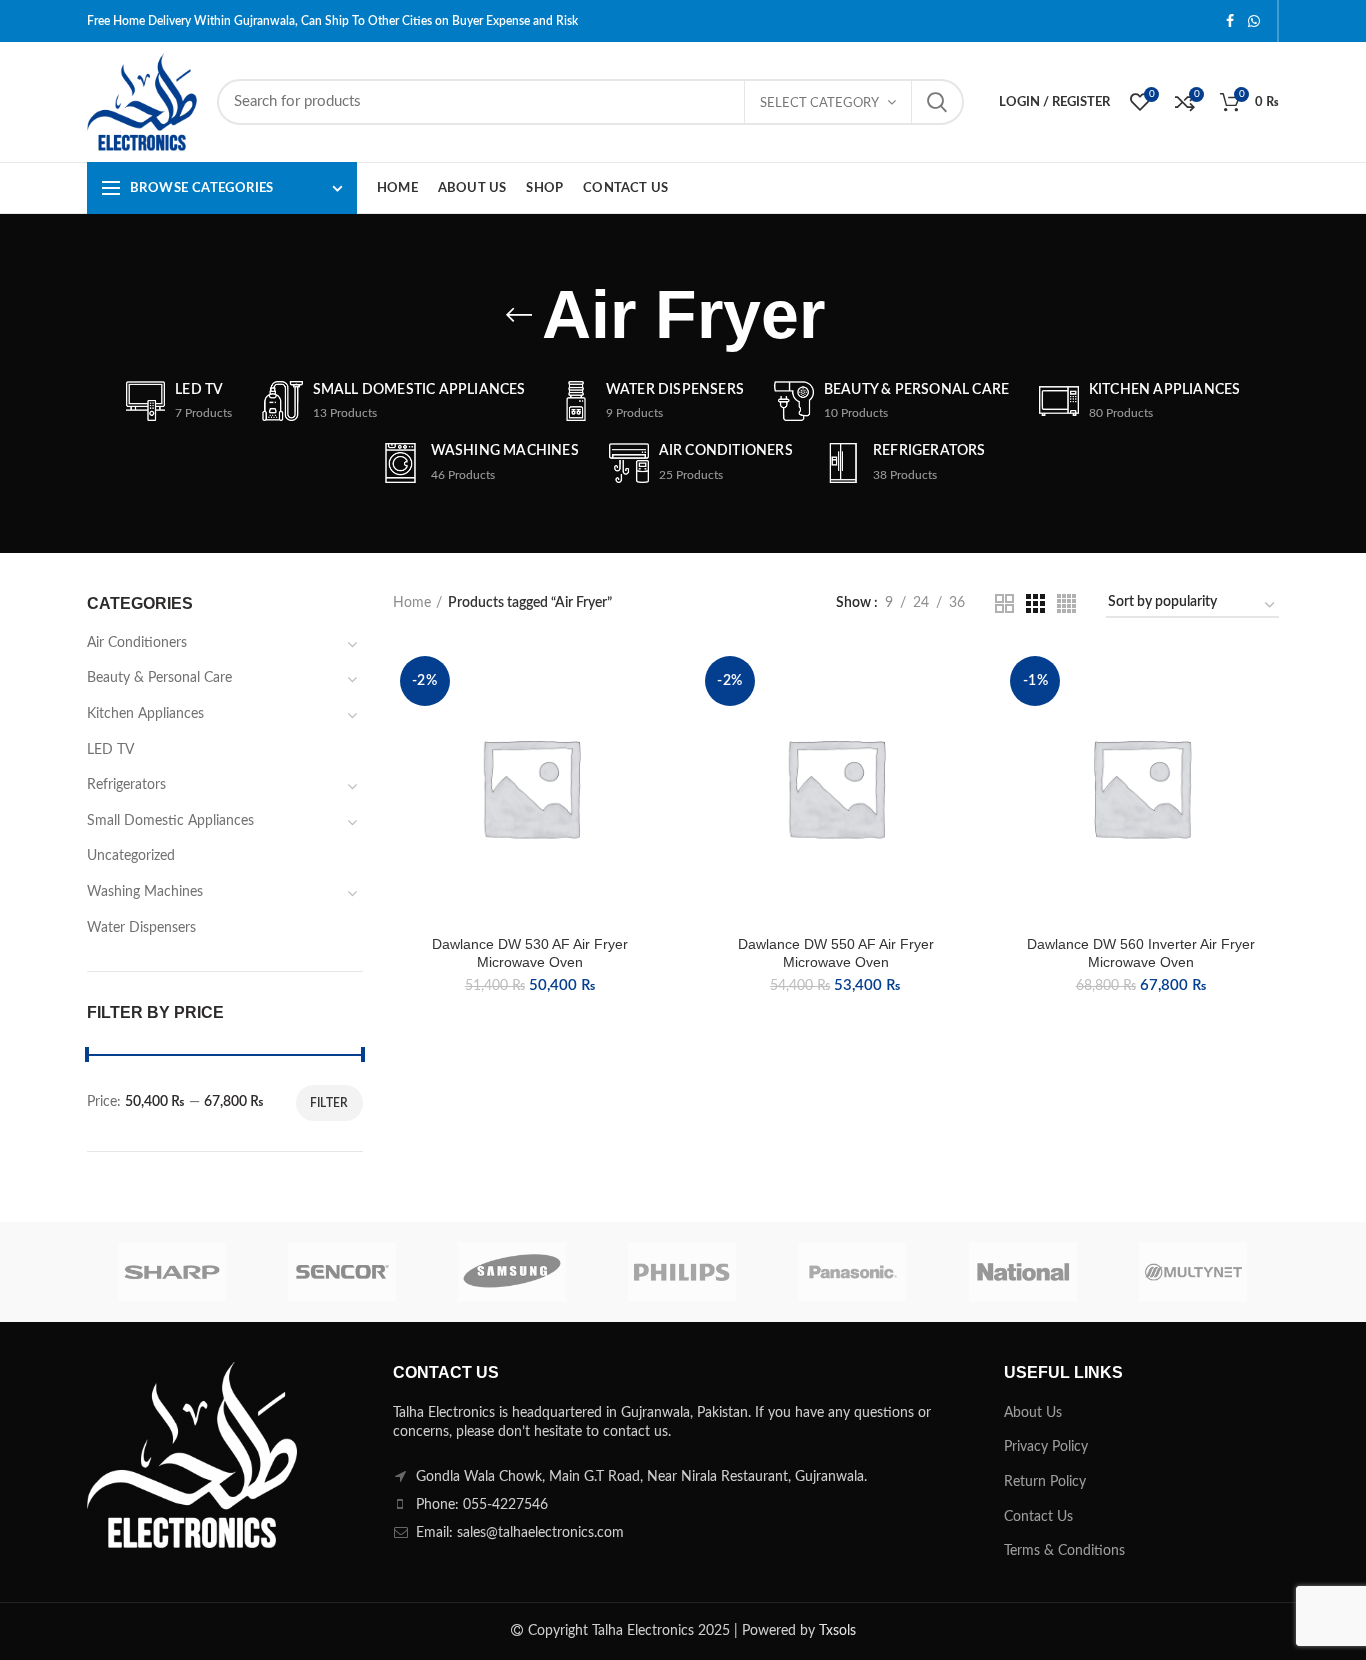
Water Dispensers (141, 928)
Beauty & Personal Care (159, 678)
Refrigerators (126, 785)
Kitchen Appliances (145, 714)
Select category (819, 103)
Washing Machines (145, 892)
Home (412, 603)
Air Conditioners (137, 643)
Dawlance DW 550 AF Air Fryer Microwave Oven (836, 953)
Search (937, 102)
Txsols (837, 1631)
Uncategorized (131, 856)
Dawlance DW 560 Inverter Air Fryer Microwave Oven (1141, 953)
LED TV (110, 750)
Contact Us (1038, 1517)
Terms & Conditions (1064, 1551)
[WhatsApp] (1254, 21)
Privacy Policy (1046, 1447)
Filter (329, 1103)
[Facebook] (1230, 21)
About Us (1033, 1413)
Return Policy (1045, 1482)
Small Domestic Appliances (170, 821)
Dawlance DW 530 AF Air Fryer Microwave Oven (530, 953)
